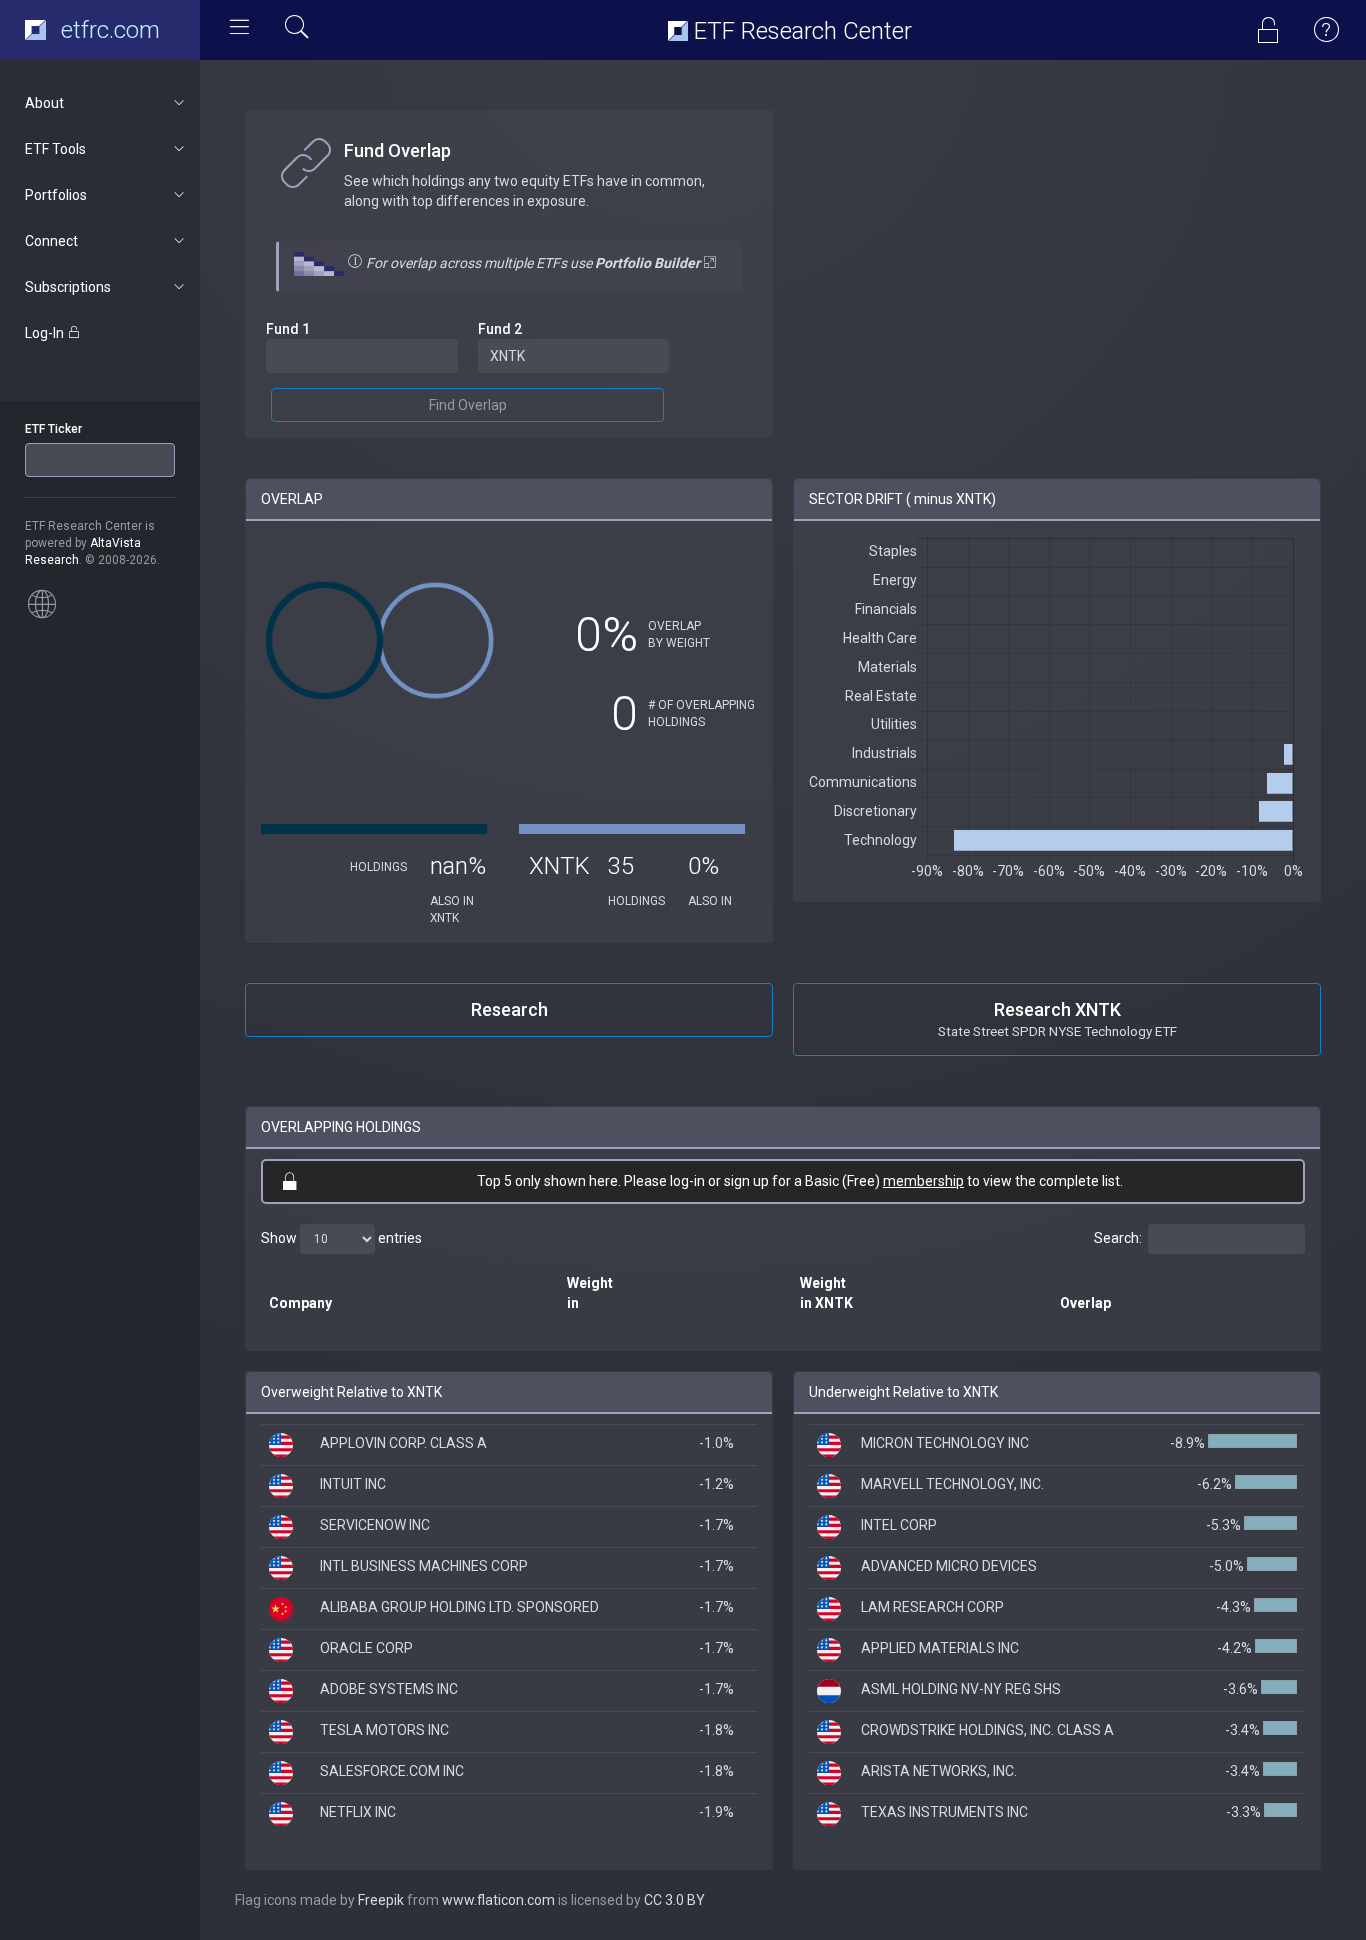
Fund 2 (500, 329)
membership (923, 1181)
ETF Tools (55, 149)
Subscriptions (68, 287)
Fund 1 (288, 329)
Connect (51, 241)
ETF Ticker (53, 429)
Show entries (341, 1238)
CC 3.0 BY (674, 1900)
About (44, 103)
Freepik (381, 1900)
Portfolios (56, 195)
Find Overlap (468, 405)
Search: (1118, 1238)
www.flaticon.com (498, 1900)
